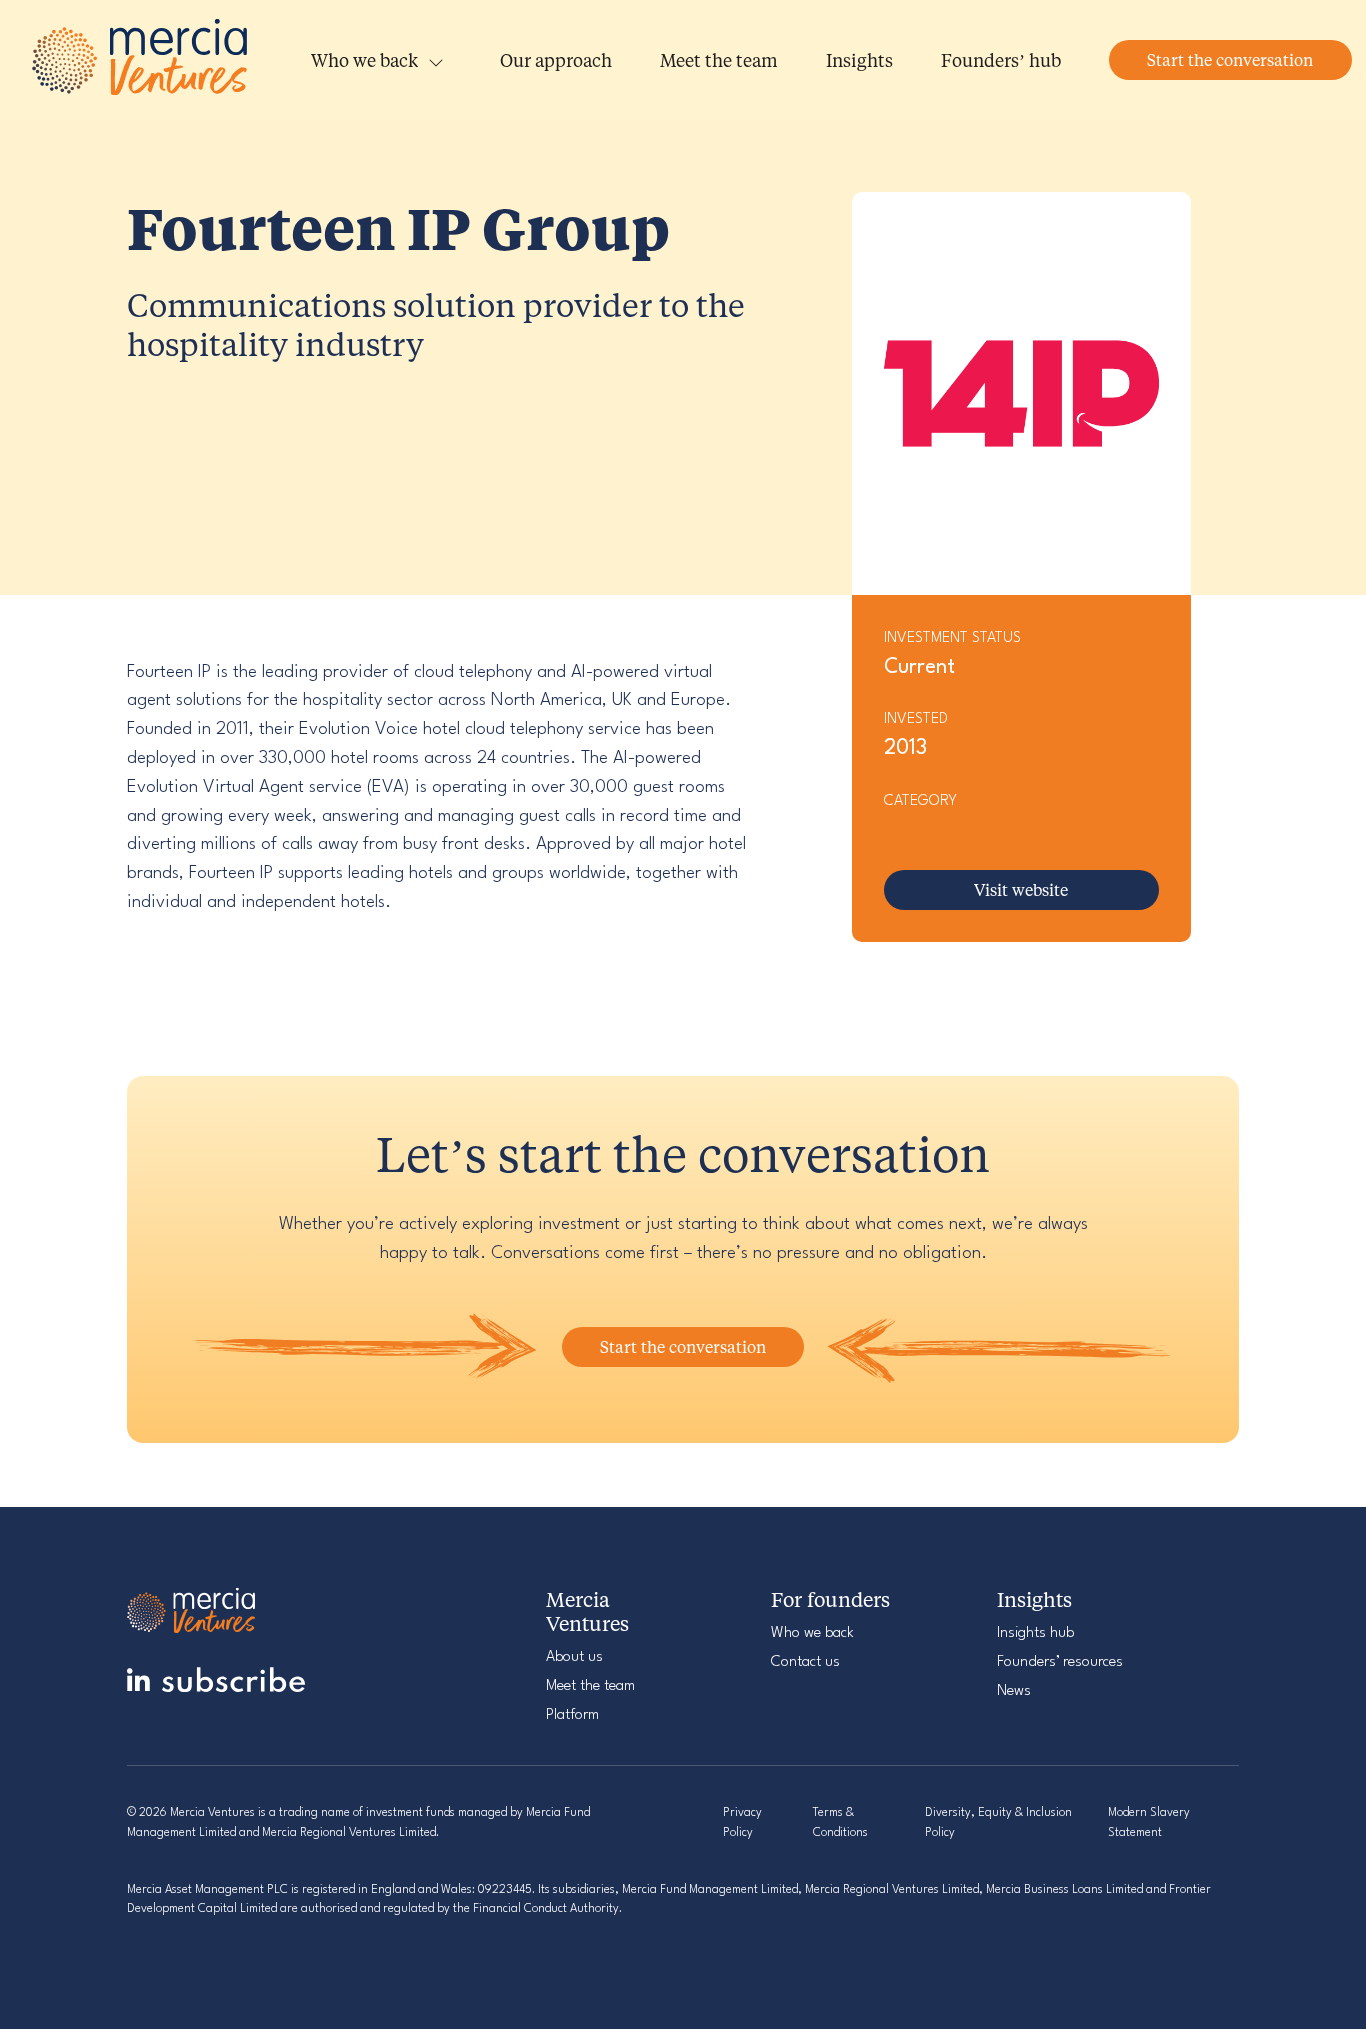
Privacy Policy (742, 1822)
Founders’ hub (1001, 59)
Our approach (556, 59)
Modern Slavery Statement (1149, 1822)
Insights (859, 59)
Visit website (1021, 889)
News (1014, 1691)
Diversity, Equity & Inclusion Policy (998, 1822)
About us (574, 1657)
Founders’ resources (1060, 1662)
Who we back (364, 59)
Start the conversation (1230, 59)
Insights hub (1035, 1633)
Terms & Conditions (840, 1822)
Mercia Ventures (142, 60)
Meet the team (719, 59)
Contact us (805, 1662)
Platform (572, 1715)
